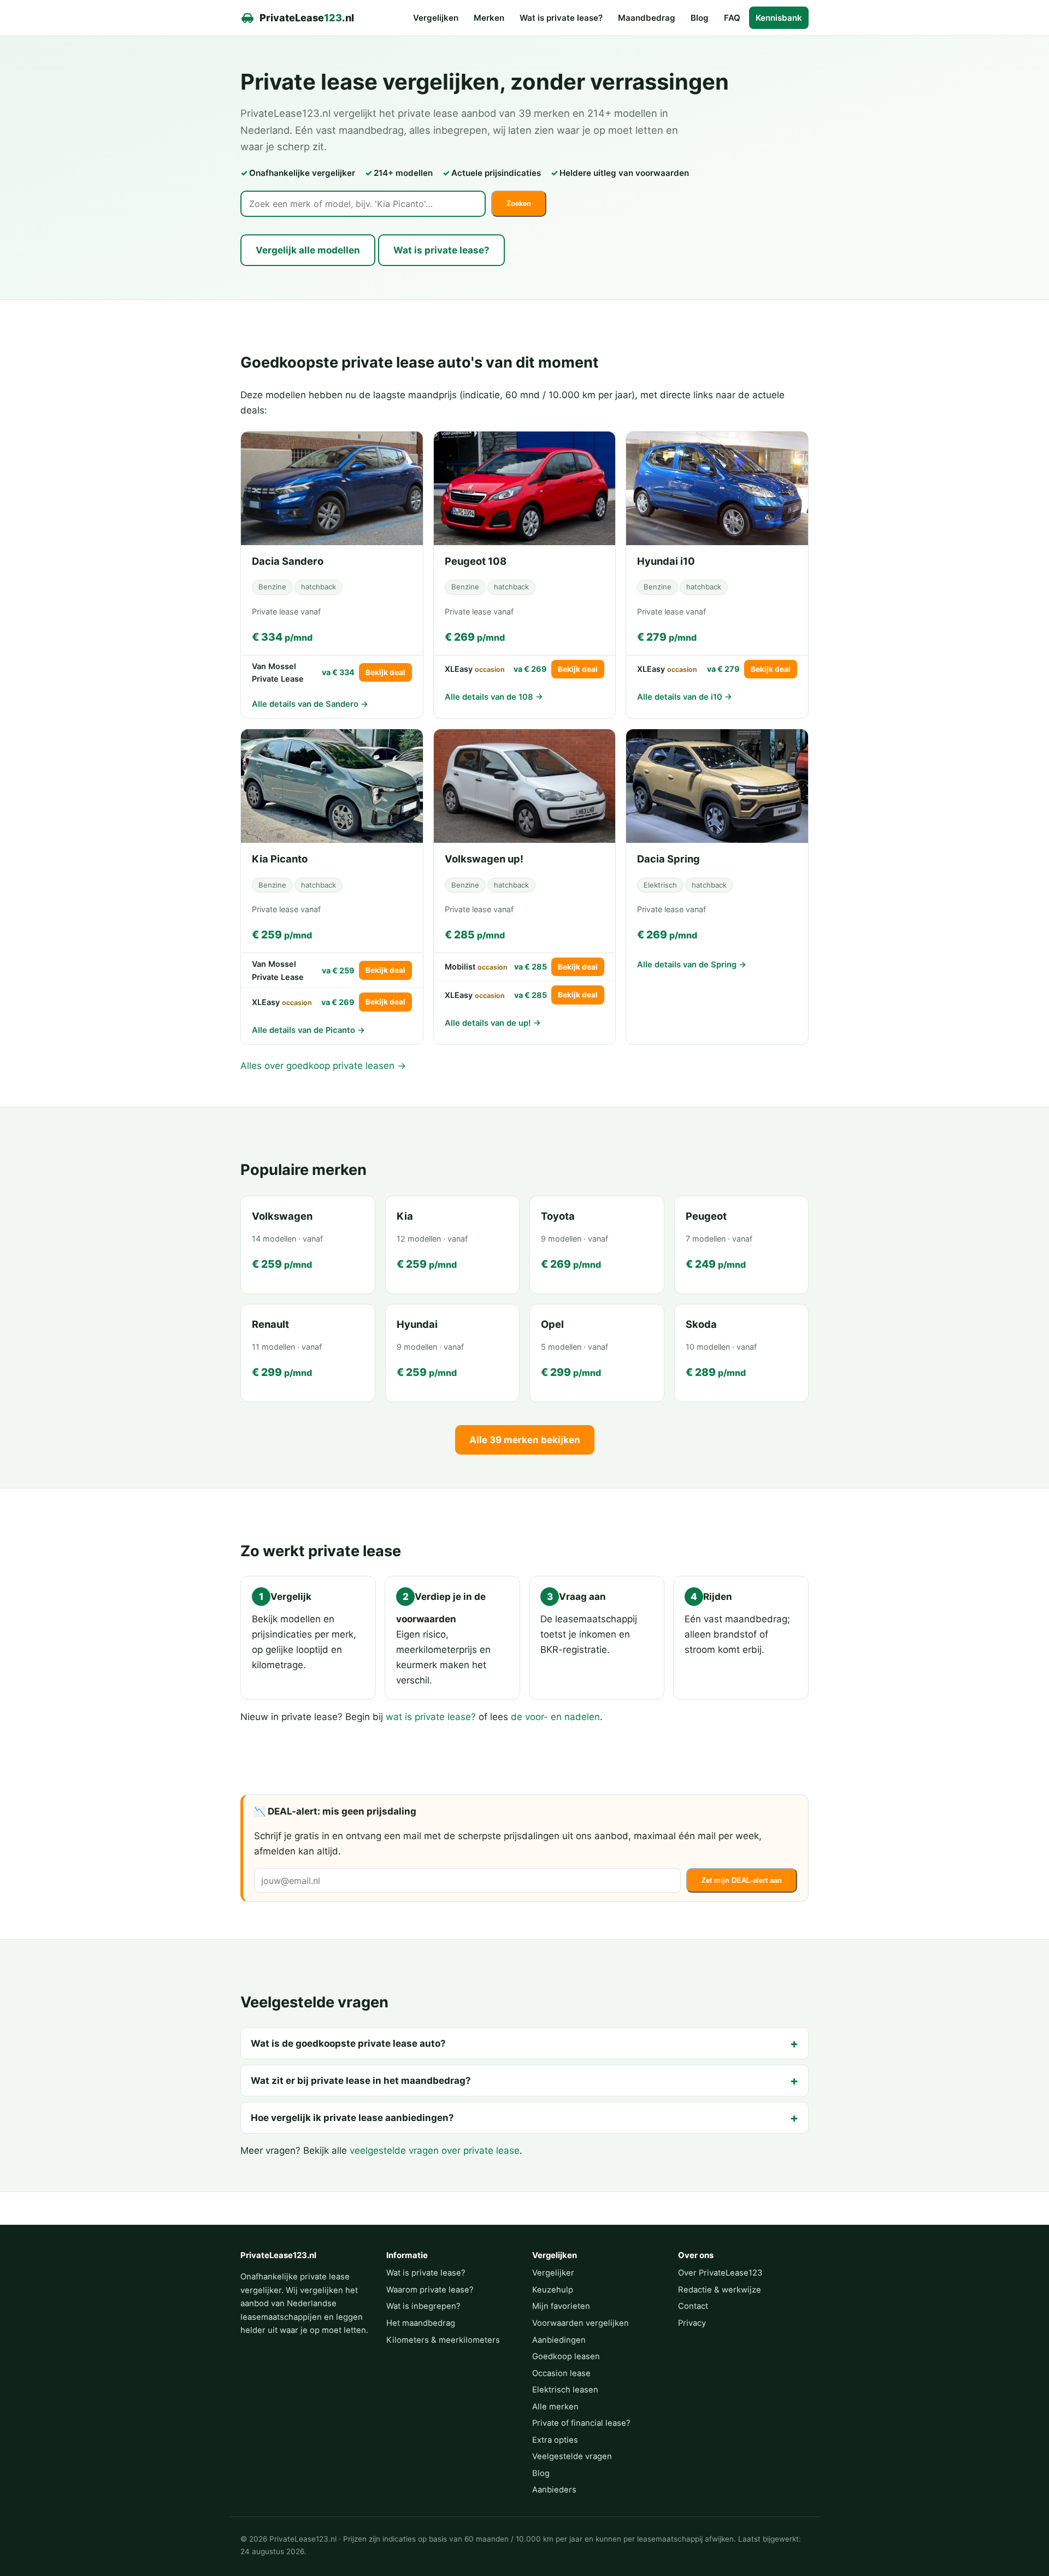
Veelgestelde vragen (572, 2456)
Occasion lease (561, 2373)
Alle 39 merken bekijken (525, 1440)
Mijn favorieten (561, 2306)
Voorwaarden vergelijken (581, 2323)
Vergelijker (553, 2273)
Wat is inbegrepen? (423, 2306)
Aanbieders (554, 2490)
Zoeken (519, 203)
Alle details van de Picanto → (308, 1030)
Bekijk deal (385, 672)
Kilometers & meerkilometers (443, 2340)
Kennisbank (779, 18)
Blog (700, 18)
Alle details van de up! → (493, 1023)
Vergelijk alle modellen (308, 250)
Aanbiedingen (559, 2340)
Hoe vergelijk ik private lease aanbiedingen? (352, 2118)
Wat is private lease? (561, 18)
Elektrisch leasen (565, 2390)
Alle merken (555, 2407)
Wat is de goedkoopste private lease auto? (348, 2043)
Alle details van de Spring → (692, 965)
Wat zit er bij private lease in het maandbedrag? (361, 2081)
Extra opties (555, 2440)
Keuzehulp (553, 2290)
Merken (489, 18)
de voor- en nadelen (555, 1717)
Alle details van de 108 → (494, 697)
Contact (693, 2306)
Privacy (692, 2323)
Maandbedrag (647, 18)
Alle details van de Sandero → (310, 704)
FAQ (732, 18)
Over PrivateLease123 (720, 2273)
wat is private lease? (431, 1717)
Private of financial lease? (581, 2423)
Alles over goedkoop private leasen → (323, 1066)
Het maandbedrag (421, 2323)
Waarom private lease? (430, 2290)
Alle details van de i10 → (685, 697)
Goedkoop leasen (566, 2356)
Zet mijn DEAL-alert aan (742, 1880)
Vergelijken (436, 18)
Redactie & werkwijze (720, 2290)
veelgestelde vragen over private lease (435, 2150)
